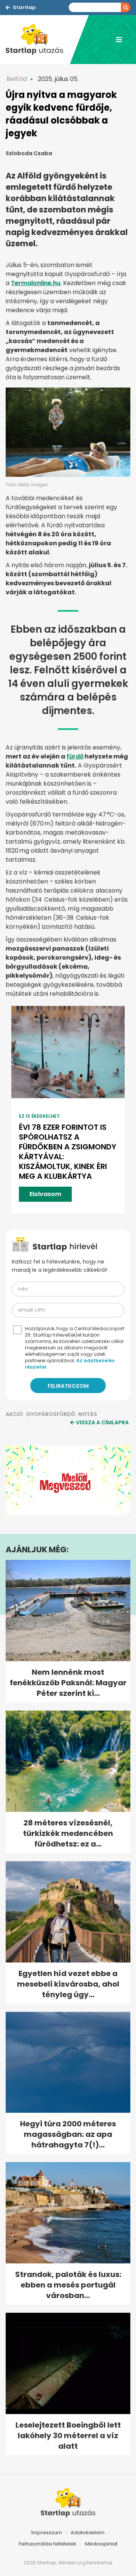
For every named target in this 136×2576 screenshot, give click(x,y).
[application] (68, 1480)
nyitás (88, 1414)
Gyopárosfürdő (51, 1414)
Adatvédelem (88, 2533)
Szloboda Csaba (29, 153)
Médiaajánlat (101, 2544)
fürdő (75, 756)
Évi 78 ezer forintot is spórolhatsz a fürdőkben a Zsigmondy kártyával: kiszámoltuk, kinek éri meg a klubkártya (68, 1152)
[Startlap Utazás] (38, 40)
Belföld (17, 79)
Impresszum (47, 2533)
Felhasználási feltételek (48, 2544)
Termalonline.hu (36, 283)
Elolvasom (45, 1194)
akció (14, 1414)
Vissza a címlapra (102, 1422)
